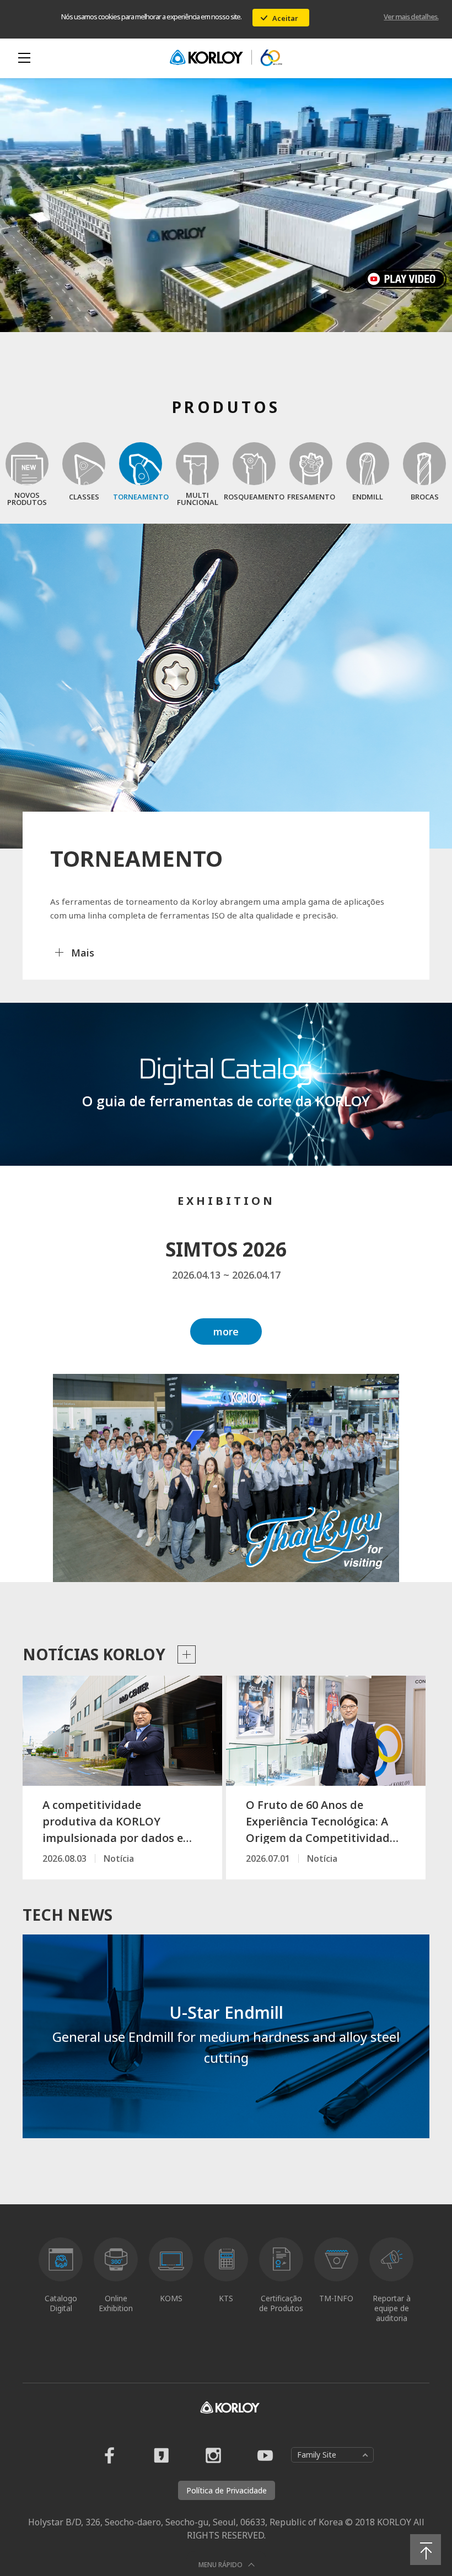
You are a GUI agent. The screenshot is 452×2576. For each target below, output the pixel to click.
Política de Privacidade (227, 2490)
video (408, 279)
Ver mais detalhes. (411, 17)
